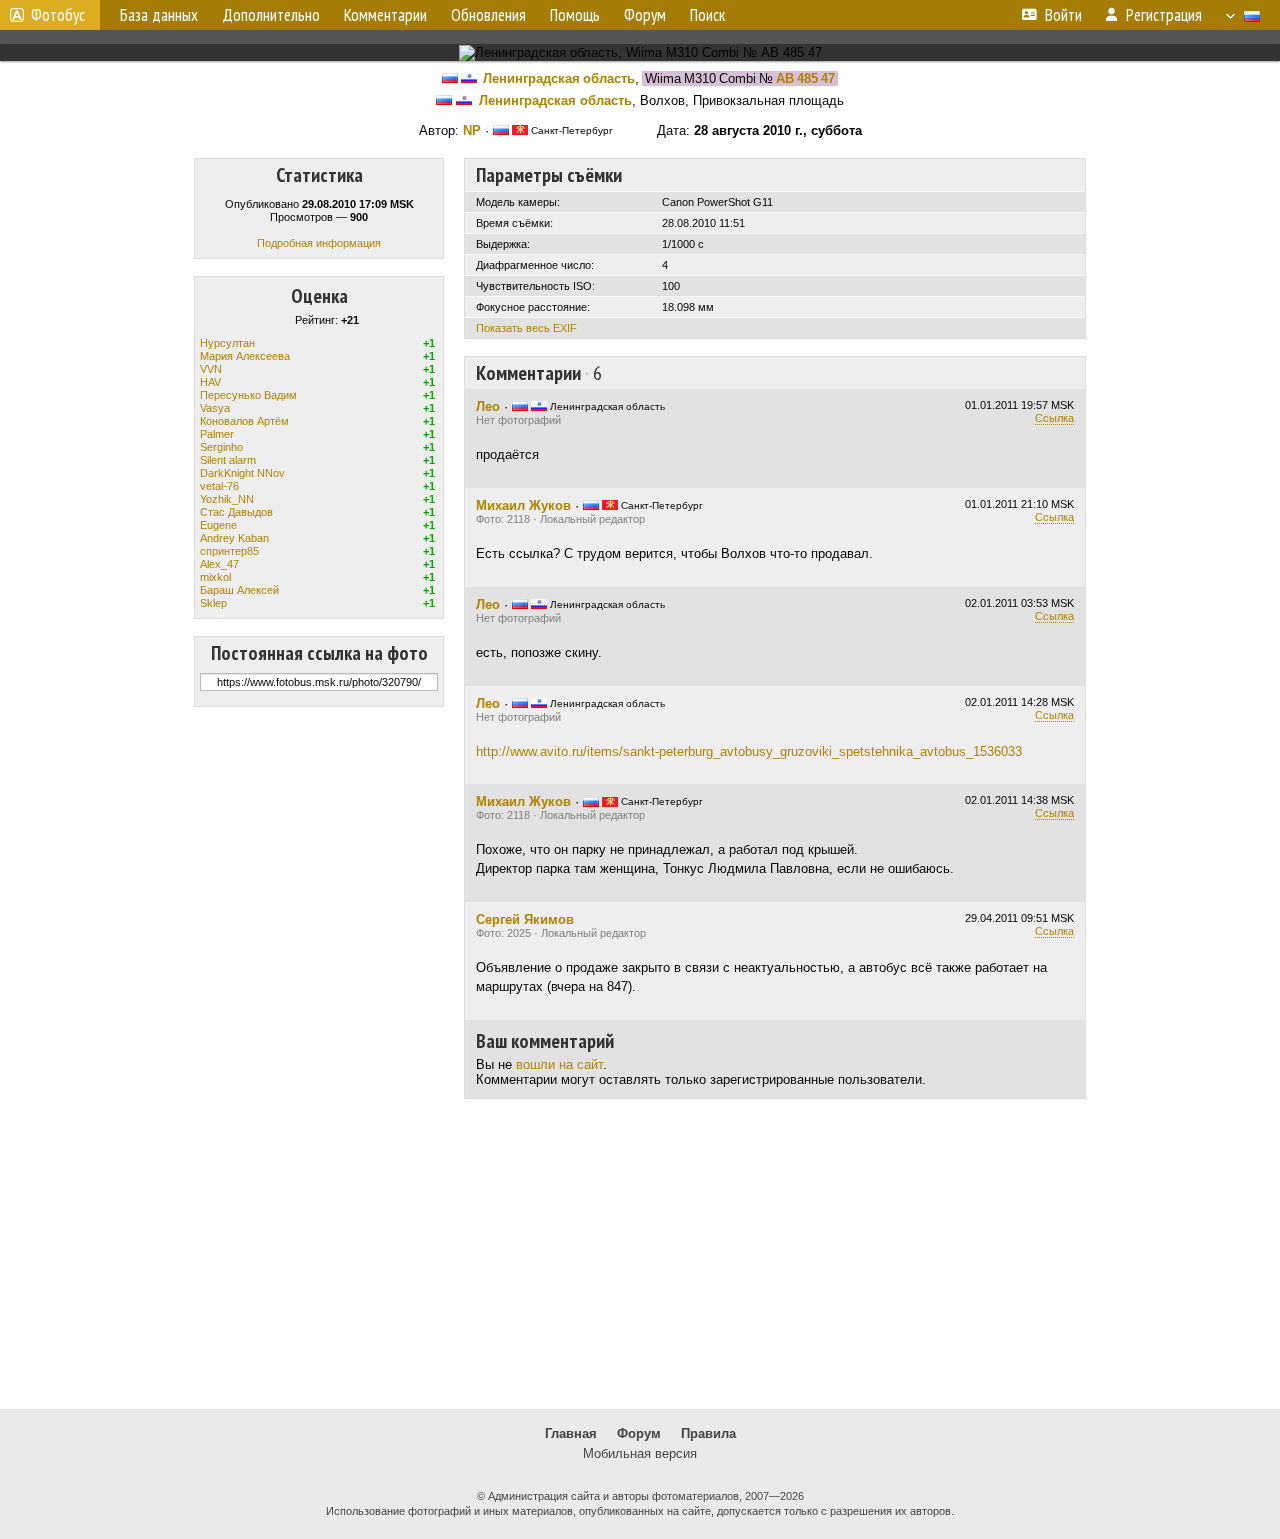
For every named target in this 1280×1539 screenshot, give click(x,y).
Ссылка (1054, 418)
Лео (488, 406)
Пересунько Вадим (248, 395)
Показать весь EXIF (526, 328)
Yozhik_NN (227, 499)
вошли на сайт (559, 1064)
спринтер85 (229, 551)
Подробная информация (319, 243)
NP (472, 130)
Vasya (215, 408)
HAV (210, 382)
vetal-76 (219, 486)
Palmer (217, 434)
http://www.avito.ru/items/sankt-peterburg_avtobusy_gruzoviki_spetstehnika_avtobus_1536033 (749, 751)
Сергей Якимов (525, 919)
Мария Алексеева (245, 356)
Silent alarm (228, 460)
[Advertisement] (640, 1254)
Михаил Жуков (523, 505)
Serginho (221, 447)
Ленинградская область (559, 78)
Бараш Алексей (239, 590)
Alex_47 (219, 564)
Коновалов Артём (244, 421)
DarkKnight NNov (242, 473)
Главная (571, 1433)
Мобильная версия (640, 1453)
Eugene (218, 525)
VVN (211, 369)
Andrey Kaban (234, 538)
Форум (639, 1433)
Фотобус (58, 15)
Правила (708, 1433)
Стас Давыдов (236, 512)
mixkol (215, 577)
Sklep (213, 603)
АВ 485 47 (805, 78)
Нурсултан (227, 343)
